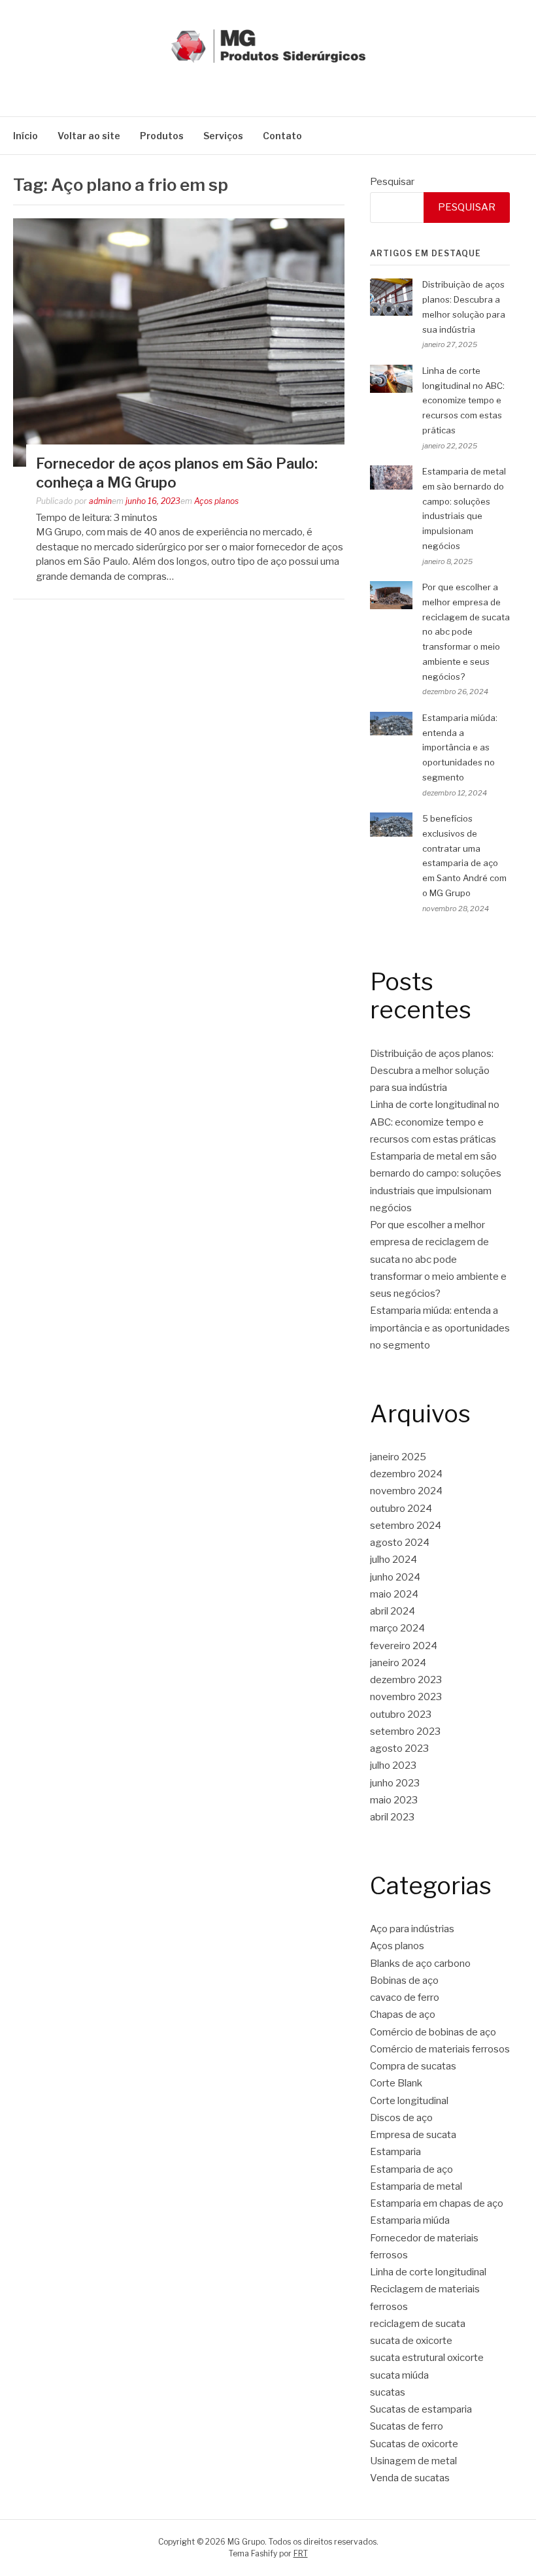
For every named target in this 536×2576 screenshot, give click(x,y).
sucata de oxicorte (411, 2341)
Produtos (162, 136)
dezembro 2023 (406, 1680)
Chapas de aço (403, 2015)
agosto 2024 (400, 1543)
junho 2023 (395, 1783)
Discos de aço (401, 2118)
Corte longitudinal (409, 2101)
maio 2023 (394, 1800)
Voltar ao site (89, 136)
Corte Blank (396, 2083)
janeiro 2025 (398, 1457)
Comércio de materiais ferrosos (440, 2049)
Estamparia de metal (416, 2186)
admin (100, 501)
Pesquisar (392, 182)
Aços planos (216, 501)
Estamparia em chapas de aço (437, 2203)
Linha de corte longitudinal (428, 2272)
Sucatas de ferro (407, 2426)
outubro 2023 (401, 1715)
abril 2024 (393, 1611)
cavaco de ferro (405, 1998)
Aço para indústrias (412, 1929)
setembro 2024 (406, 1526)
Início (25, 136)
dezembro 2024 (406, 1474)
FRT (301, 2553)
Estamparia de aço (411, 2169)
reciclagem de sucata (418, 2324)
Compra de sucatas (413, 2066)
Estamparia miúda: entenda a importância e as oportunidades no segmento (460, 747)
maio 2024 (394, 1594)
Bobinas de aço (404, 1981)
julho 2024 (394, 1560)
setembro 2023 (405, 1731)
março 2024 (397, 1628)
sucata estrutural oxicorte (427, 2358)
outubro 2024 (401, 1509)
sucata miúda (399, 2375)
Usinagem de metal (413, 2461)
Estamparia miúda (410, 2220)
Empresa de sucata (413, 2135)
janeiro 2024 (398, 1663)
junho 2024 (395, 1577)
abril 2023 (392, 1817)
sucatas (388, 2392)
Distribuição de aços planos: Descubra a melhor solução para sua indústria (432, 1071)
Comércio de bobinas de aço (433, 2032)
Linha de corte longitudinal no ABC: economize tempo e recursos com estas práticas (463, 400)
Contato (282, 136)
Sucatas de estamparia (421, 2409)
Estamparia (395, 2152)
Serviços (223, 136)
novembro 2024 (406, 1491)
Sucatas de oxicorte (414, 2444)
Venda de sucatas (410, 2478)
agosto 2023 (399, 1748)
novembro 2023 (406, 1697)
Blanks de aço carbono (420, 1964)
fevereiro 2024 (404, 1646)
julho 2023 (393, 1765)
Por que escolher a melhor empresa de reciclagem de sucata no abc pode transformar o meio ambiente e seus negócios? (466, 632)
